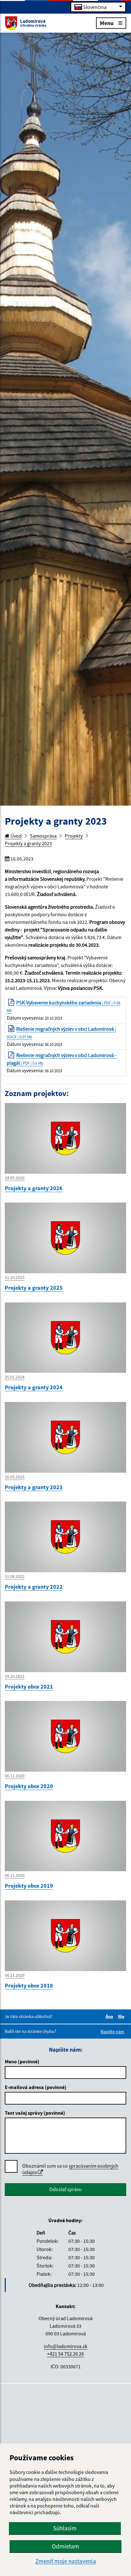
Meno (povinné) (22, 2061)
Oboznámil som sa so (70, 2169)
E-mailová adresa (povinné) (36, 2087)
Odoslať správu (65, 2189)
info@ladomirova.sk (66, 2346)
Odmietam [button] (65, 2546)
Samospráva (43, 836)
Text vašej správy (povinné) (35, 2113)
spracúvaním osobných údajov (70, 2169)
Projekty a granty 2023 (28, 843)
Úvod (16, 836)
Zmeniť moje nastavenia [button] (66, 2561)
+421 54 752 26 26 (65, 2354)
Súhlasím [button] (65, 2528)
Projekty (74, 836)
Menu (107, 23)
